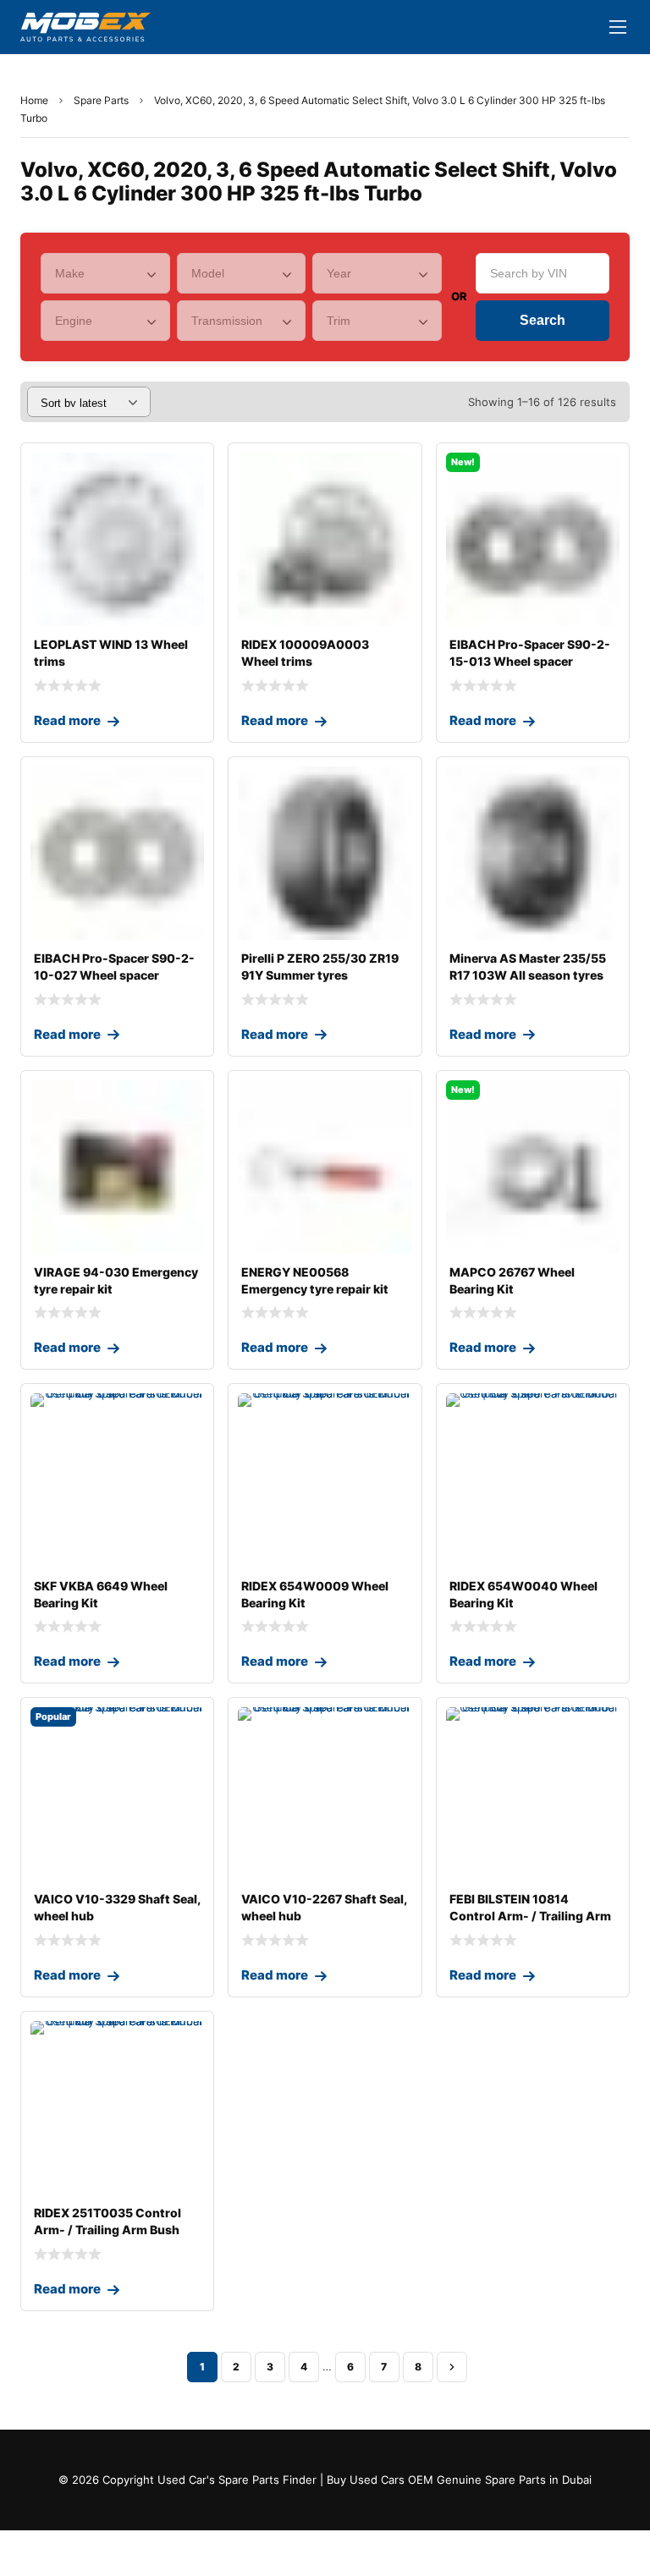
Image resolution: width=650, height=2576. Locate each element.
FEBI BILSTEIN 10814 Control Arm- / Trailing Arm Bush (530, 1916)
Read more (67, 720)
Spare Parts (101, 100)
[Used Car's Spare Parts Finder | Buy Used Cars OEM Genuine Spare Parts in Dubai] (85, 27)
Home (34, 100)
